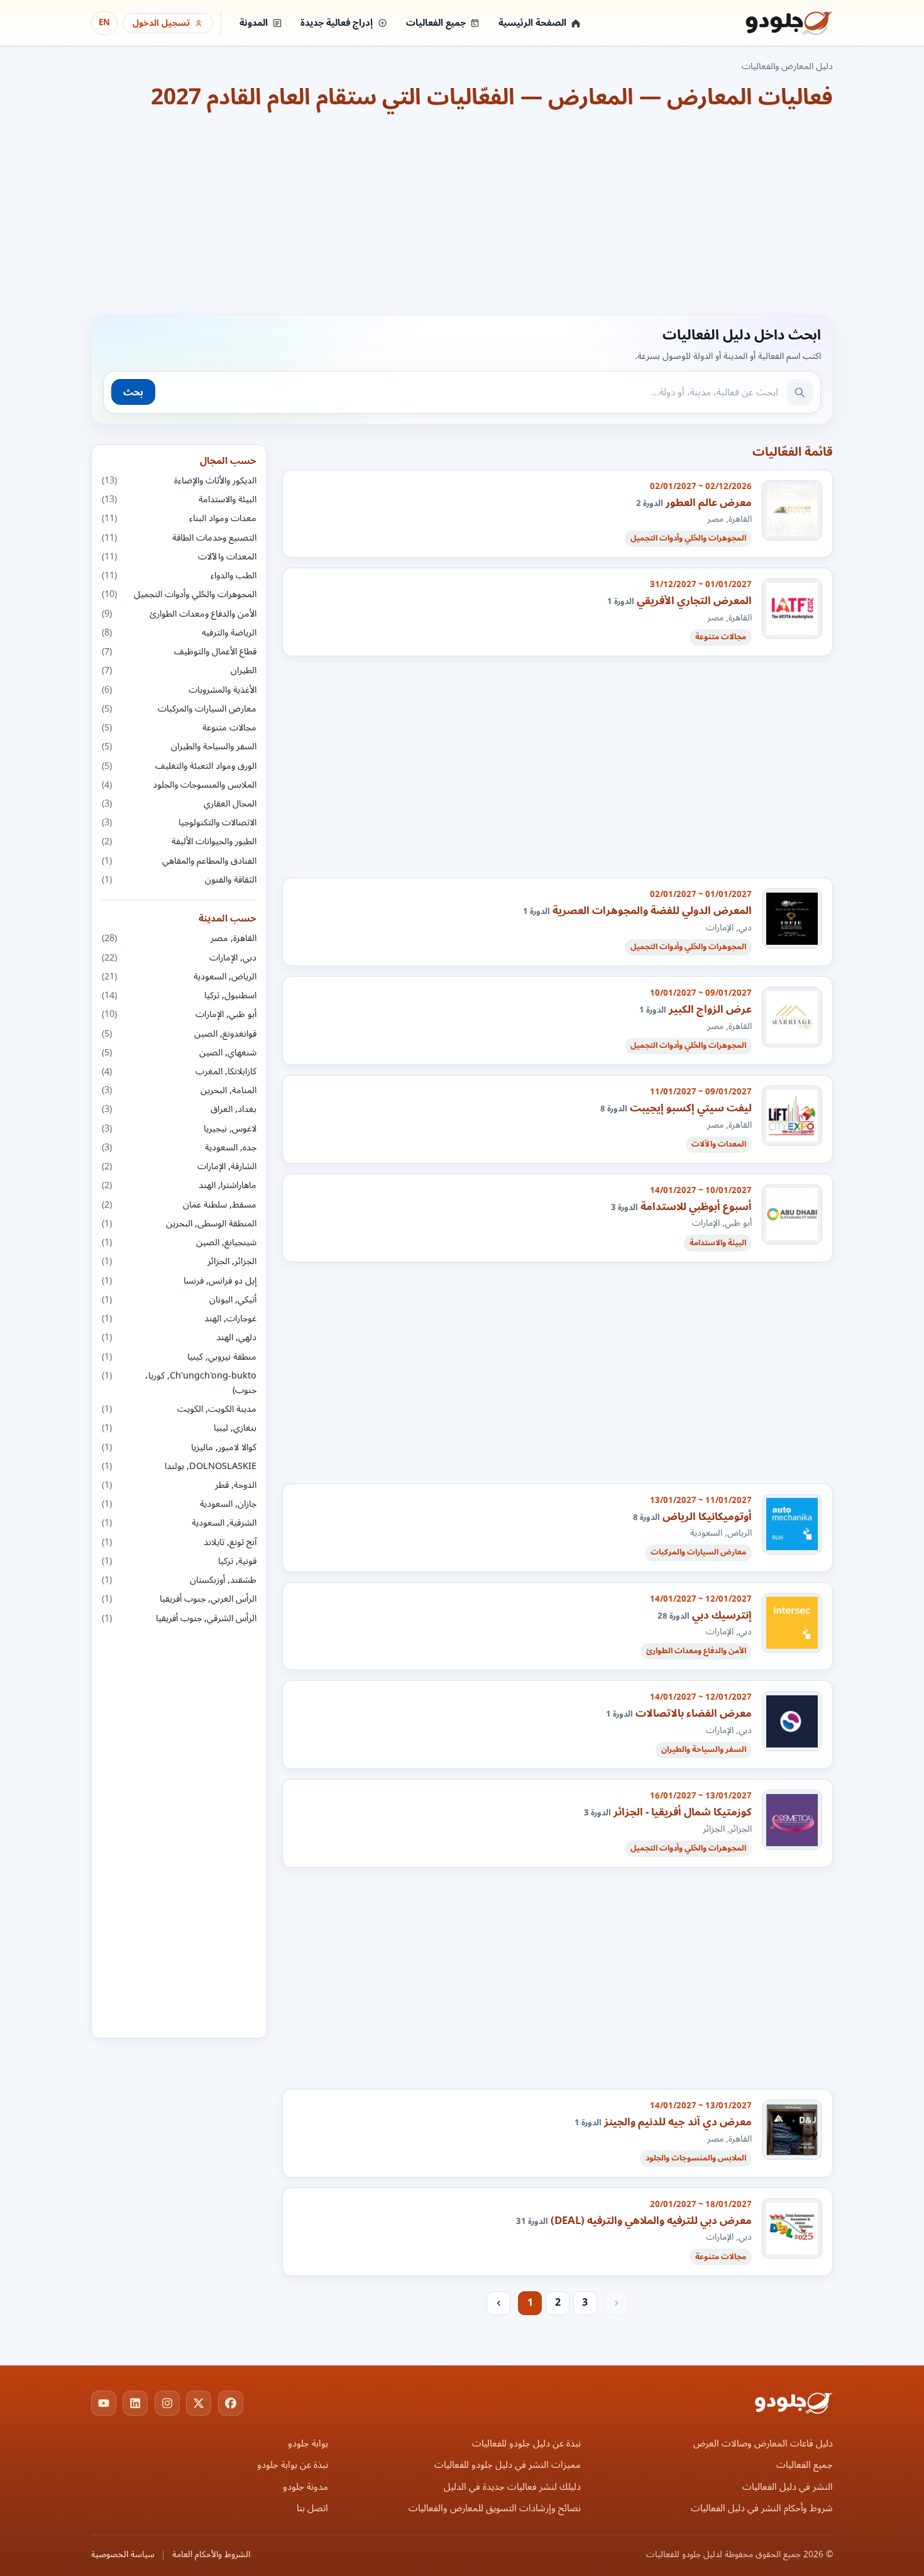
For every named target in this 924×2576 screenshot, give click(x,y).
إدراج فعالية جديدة (337, 23)
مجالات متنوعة (179, 728)
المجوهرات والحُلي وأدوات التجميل (179, 594)
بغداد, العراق (179, 1109)
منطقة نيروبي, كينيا (179, 1357)
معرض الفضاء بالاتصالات (694, 1713)
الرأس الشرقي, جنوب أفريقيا (179, 1618)
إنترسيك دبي (722, 1615)
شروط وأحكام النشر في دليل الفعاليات (762, 2508)
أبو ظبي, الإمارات (179, 1014)
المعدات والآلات (179, 557)
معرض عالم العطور (709, 503)
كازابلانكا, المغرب (179, 1071)
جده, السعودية (179, 1148)
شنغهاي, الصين (179, 1053)
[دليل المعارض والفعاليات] (773, 23)
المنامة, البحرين (179, 1090)
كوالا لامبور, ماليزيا (179, 1447)
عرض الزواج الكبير (710, 1009)
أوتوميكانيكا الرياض (707, 1516)
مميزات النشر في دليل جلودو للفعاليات (508, 2465)
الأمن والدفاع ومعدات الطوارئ (179, 614)
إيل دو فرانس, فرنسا (179, 1281)
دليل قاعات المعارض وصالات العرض (763, 2444)
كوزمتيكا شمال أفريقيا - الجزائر (683, 1812)
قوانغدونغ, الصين (179, 1034)
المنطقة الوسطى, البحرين (179, 1224)
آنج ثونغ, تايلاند (179, 1542)
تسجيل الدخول (161, 23)
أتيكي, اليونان (179, 1300)
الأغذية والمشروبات (179, 690)
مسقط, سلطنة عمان (179, 1205)
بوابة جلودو (308, 2444)
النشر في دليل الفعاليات (788, 2487)
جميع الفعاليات (436, 23)
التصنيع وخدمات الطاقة (179, 538)
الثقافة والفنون (179, 880)
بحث (133, 392)
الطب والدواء (179, 575)
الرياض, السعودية (179, 977)
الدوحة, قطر (179, 1485)
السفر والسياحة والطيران (179, 746)
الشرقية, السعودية (179, 1523)
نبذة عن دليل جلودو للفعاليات (526, 2444)
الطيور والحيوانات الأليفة (179, 841)
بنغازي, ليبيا (179, 1428)
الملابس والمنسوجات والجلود (179, 785)
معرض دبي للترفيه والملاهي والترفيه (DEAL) (651, 2221)
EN (104, 23)
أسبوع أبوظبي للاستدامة (696, 1207)
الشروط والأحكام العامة (211, 2555)
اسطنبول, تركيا (179, 995)
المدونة (254, 23)
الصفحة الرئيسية (532, 23)
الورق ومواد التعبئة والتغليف (179, 766)
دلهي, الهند (179, 1337)
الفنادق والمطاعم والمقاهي (179, 861)
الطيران (179, 670)
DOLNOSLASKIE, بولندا (179, 1466)
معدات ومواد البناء (179, 518)
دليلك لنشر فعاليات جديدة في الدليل (512, 2487)
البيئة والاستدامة (179, 499)
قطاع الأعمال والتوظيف (179, 652)
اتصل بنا (312, 2508)
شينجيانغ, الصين (179, 1242)
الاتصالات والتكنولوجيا (179, 823)
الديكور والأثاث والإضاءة (179, 481)
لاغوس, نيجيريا (179, 1129)
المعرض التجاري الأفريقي (694, 601)
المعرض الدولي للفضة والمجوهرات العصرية (652, 911)
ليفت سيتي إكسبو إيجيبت (691, 1108)
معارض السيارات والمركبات (179, 709)
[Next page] (498, 2303)
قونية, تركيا (179, 1561)
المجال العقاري (179, 804)
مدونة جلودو (305, 2487)
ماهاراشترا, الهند (179, 1185)
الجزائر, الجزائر (179, 1261)
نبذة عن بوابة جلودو (293, 2465)
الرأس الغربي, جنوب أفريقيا (179, 1599)
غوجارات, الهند (179, 1318)
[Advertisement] (462, 212)
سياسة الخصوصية (123, 2555)
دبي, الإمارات (179, 958)
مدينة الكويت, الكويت (179, 1409)
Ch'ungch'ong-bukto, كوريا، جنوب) (179, 1383)
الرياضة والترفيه (179, 633)
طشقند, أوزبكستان (179, 1580)
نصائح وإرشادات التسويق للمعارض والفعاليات (495, 2508)
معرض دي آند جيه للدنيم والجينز (678, 2122)
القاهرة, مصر (179, 938)
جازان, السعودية (179, 1504)
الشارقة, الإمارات (179, 1166)
